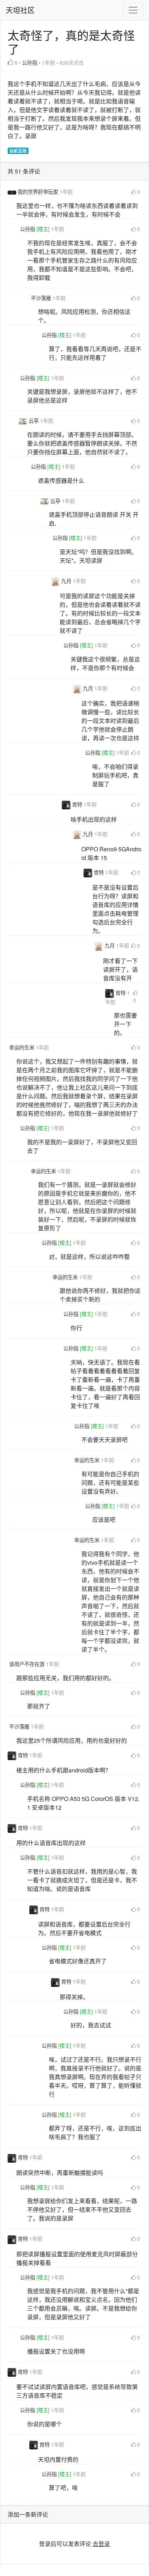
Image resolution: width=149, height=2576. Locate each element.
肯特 (78, 804)
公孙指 (30, 62)
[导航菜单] (133, 10)
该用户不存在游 (27, 1664)
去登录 (101, 2544)
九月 (67, 581)
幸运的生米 (22, 1047)
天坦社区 (20, 10)
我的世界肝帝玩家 (39, 191)
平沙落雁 (42, 298)
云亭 (34, 420)
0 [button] (139, 191)
